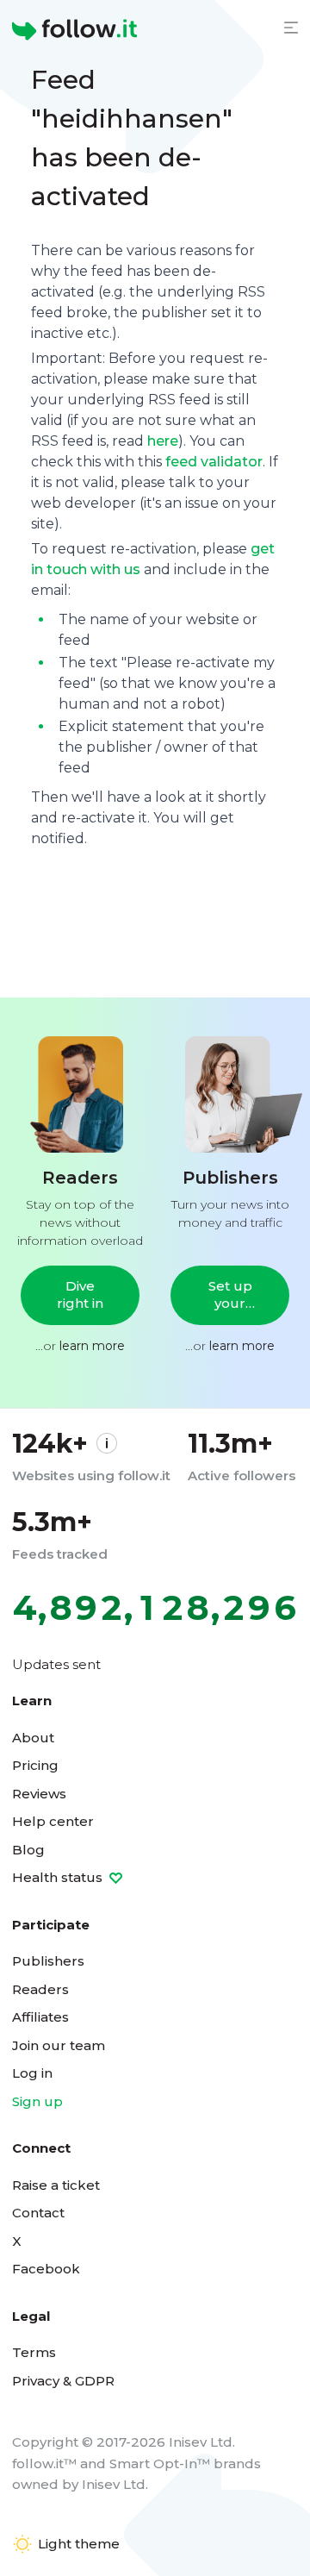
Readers (40, 1989)
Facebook (46, 2269)
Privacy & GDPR (63, 2381)
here (163, 441)
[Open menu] (291, 28)
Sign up (37, 2101)
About (33, 1738)
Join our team (59, 2045)
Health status (59, 1877)
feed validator (214, 462)
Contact (38, 2213)
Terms (34, 2352)
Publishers (48, 1961)
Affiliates (40, 2017)
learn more (92, 1346)
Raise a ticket (56, 2185)
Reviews (39, 1794)
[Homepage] (74, 30)
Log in (32, 2073)
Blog (28, 1850)
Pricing (35, 1765)
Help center (53, 1821)
